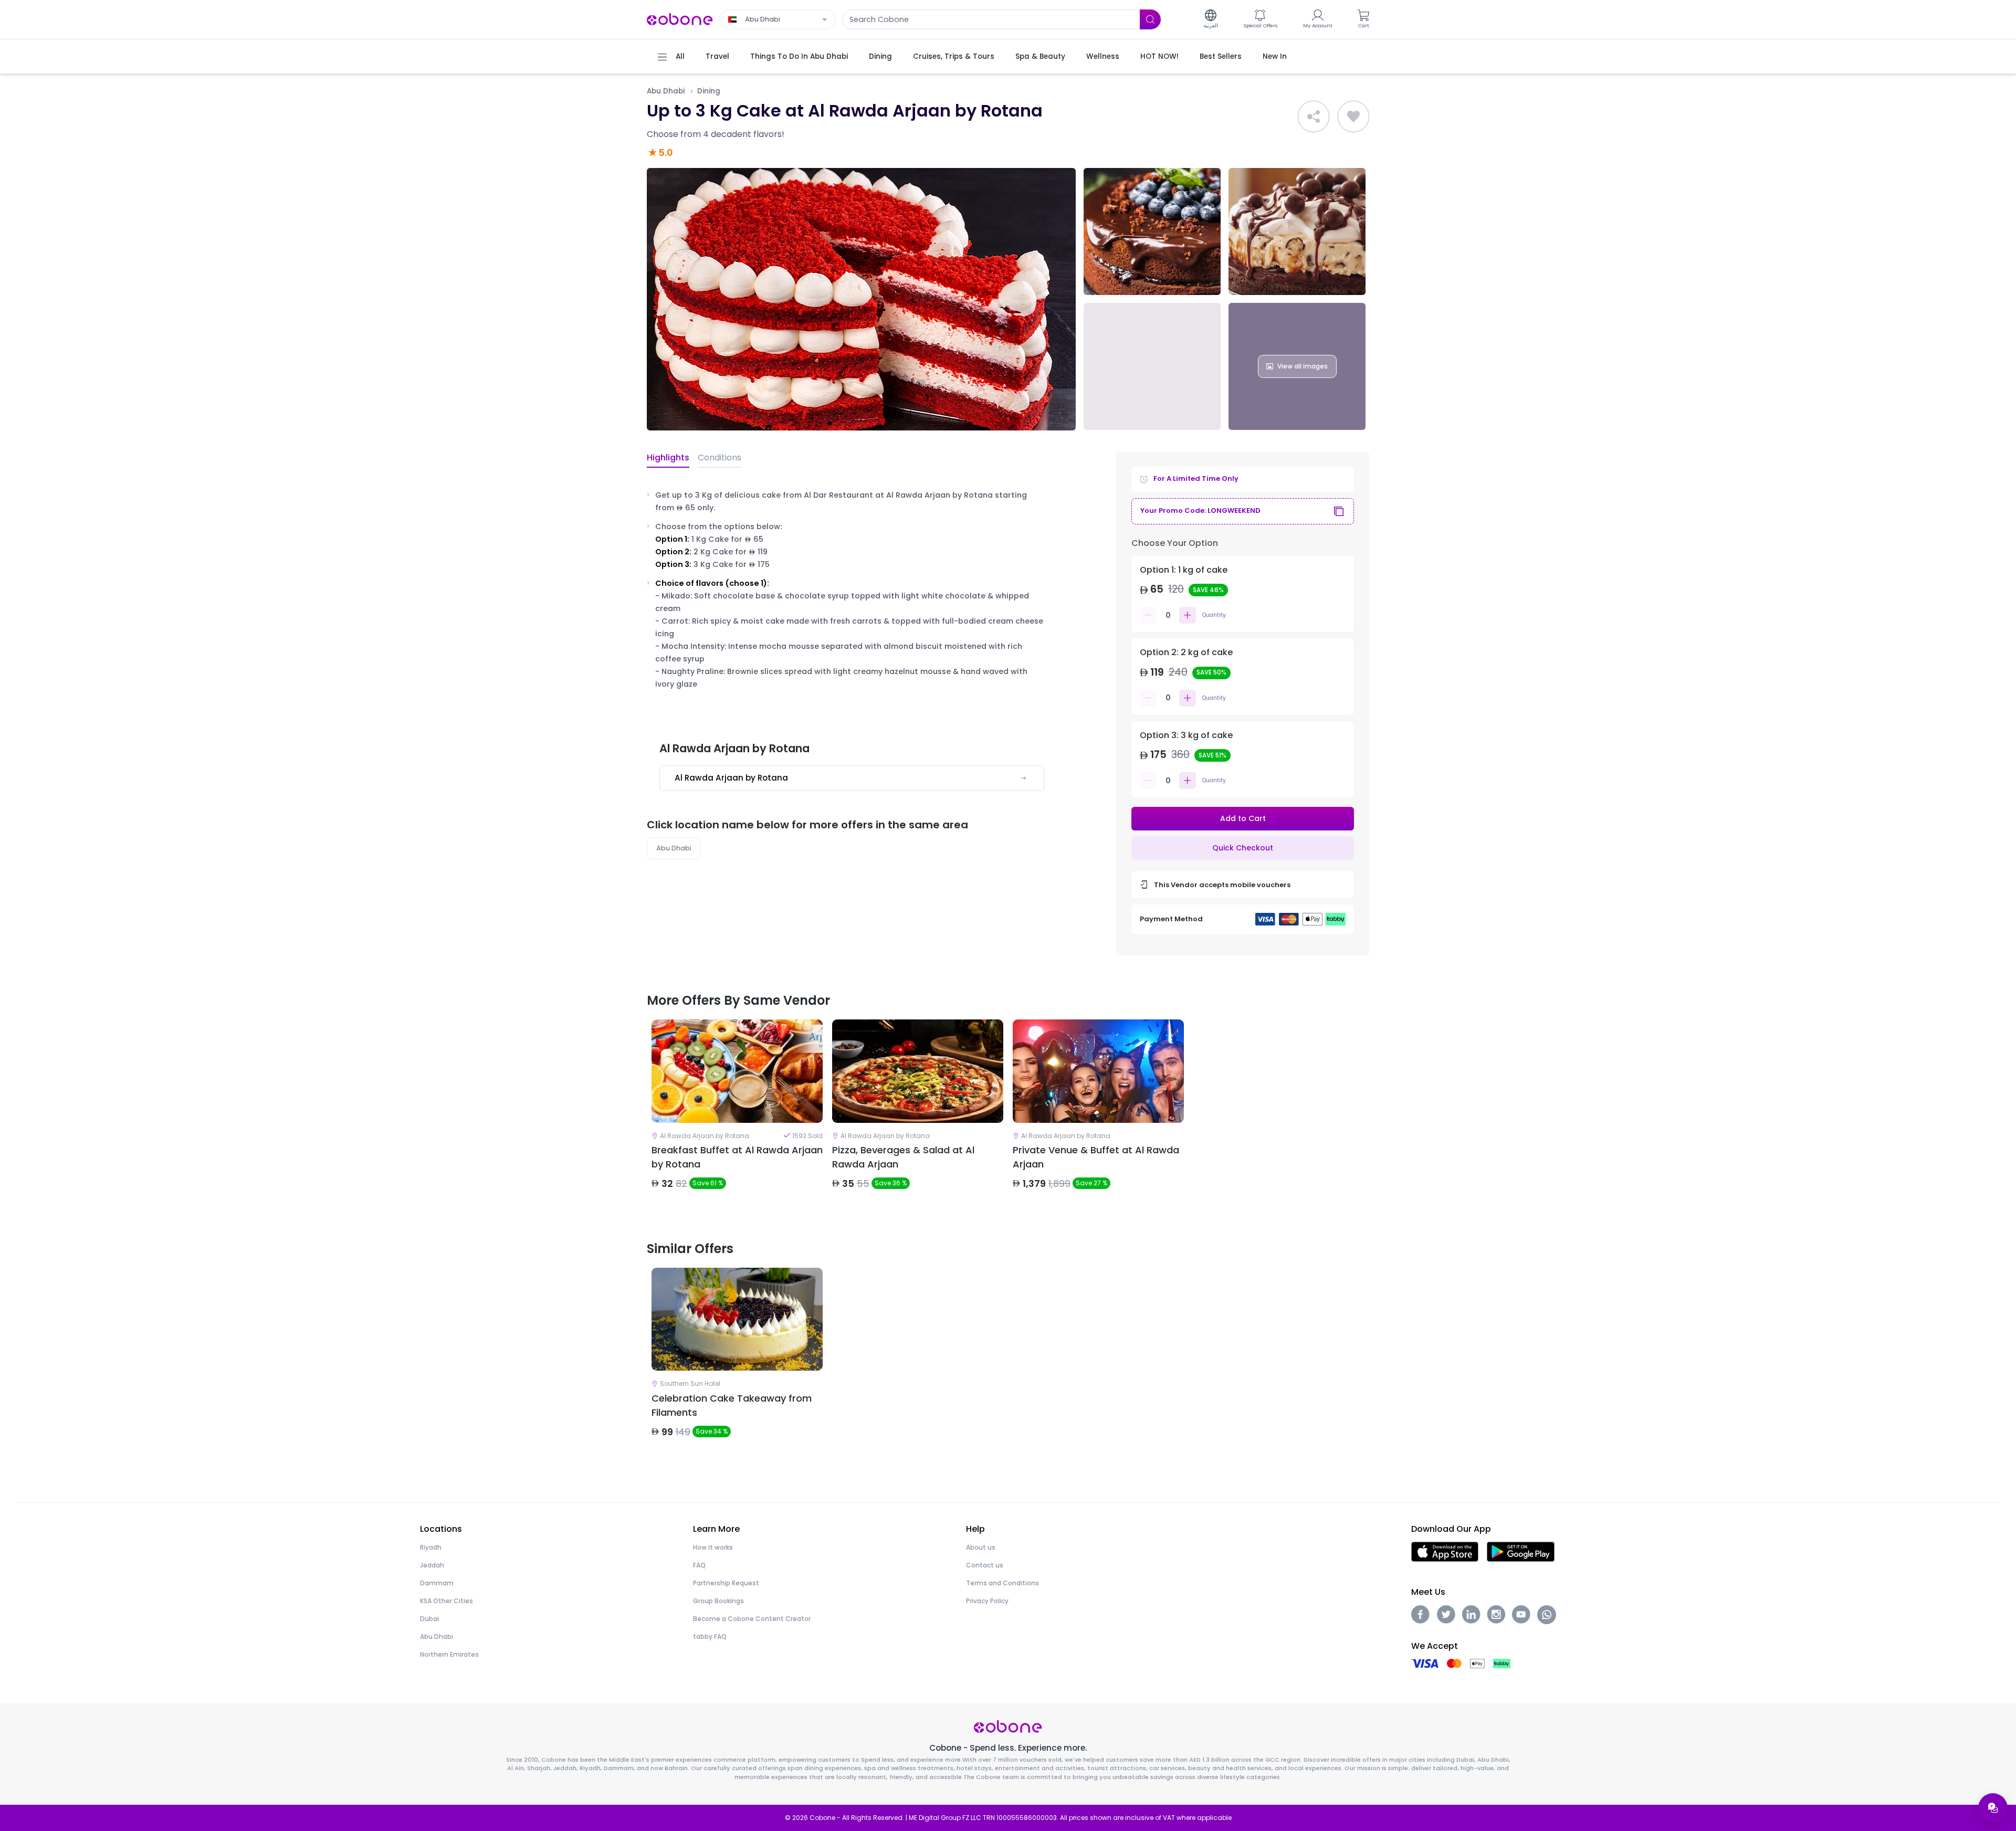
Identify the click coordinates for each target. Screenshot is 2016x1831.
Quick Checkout (1243, 848)
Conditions (720, 457)
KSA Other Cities (447, 1601)
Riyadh (431, 1547)
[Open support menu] (1993, 1808)
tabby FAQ (710, 1637)
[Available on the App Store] (1445, 1551)
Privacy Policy (987, 1601)
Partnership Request (726, 1583)
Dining (709, 91)
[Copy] (1339, 511)
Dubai (429, 1619)
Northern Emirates (449, 1654)
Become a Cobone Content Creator (752, 1619)
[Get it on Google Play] (1521, 1551)
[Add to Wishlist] (1353, 117)
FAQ (699, 1565)
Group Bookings (718, 1601)
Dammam (437, 1583)
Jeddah (432, 1565)
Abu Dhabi (666, 91)
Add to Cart (1243, 818)
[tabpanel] (737, 1113)
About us (981, 1547)
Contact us (985, 1565)
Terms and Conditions (1002, 1583)
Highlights (668, 457)
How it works (713, 1547)
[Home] (680, 19)
